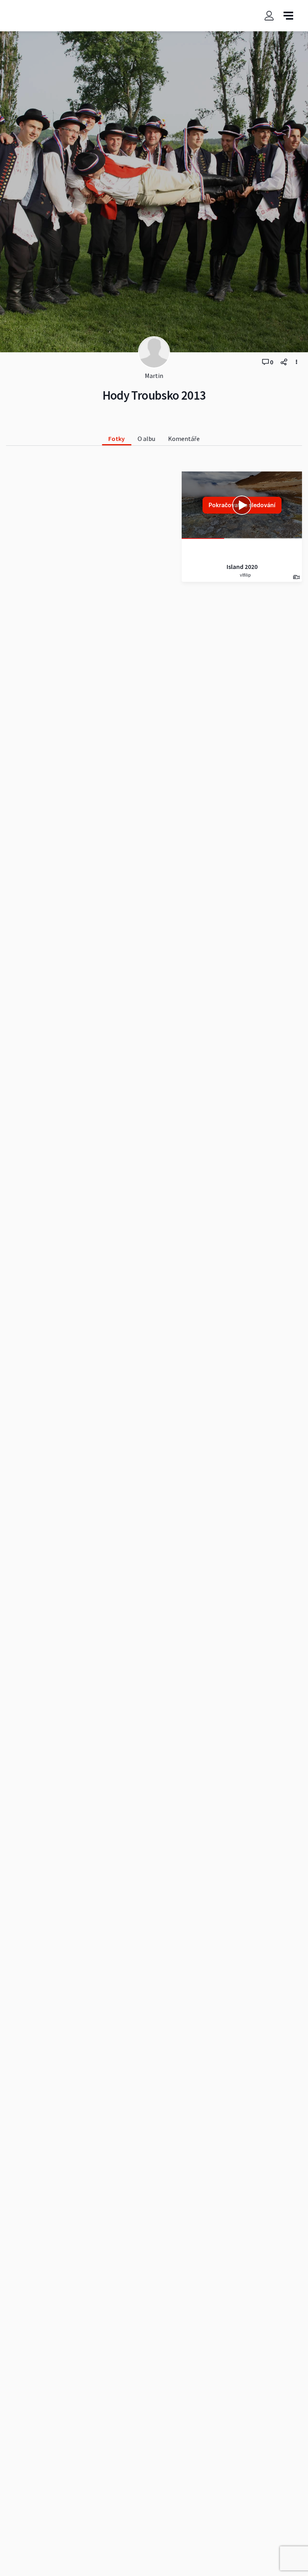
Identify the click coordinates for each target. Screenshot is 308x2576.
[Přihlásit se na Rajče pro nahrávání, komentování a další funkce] (269, 16)
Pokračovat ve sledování (242, 505)
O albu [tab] (146, 439)
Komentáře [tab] (184, 439)
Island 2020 (242, 567)
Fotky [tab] (117, 439)
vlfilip (245, 575)
